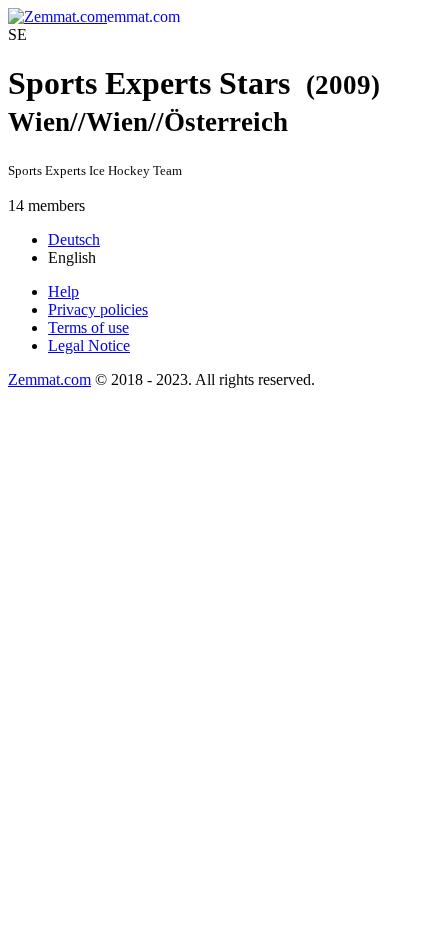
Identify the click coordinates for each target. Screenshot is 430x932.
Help (63, 291)
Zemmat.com (49, 379)
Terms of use (88, 327)
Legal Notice (89, 345)
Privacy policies (98, 309)
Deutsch (74, 239)
